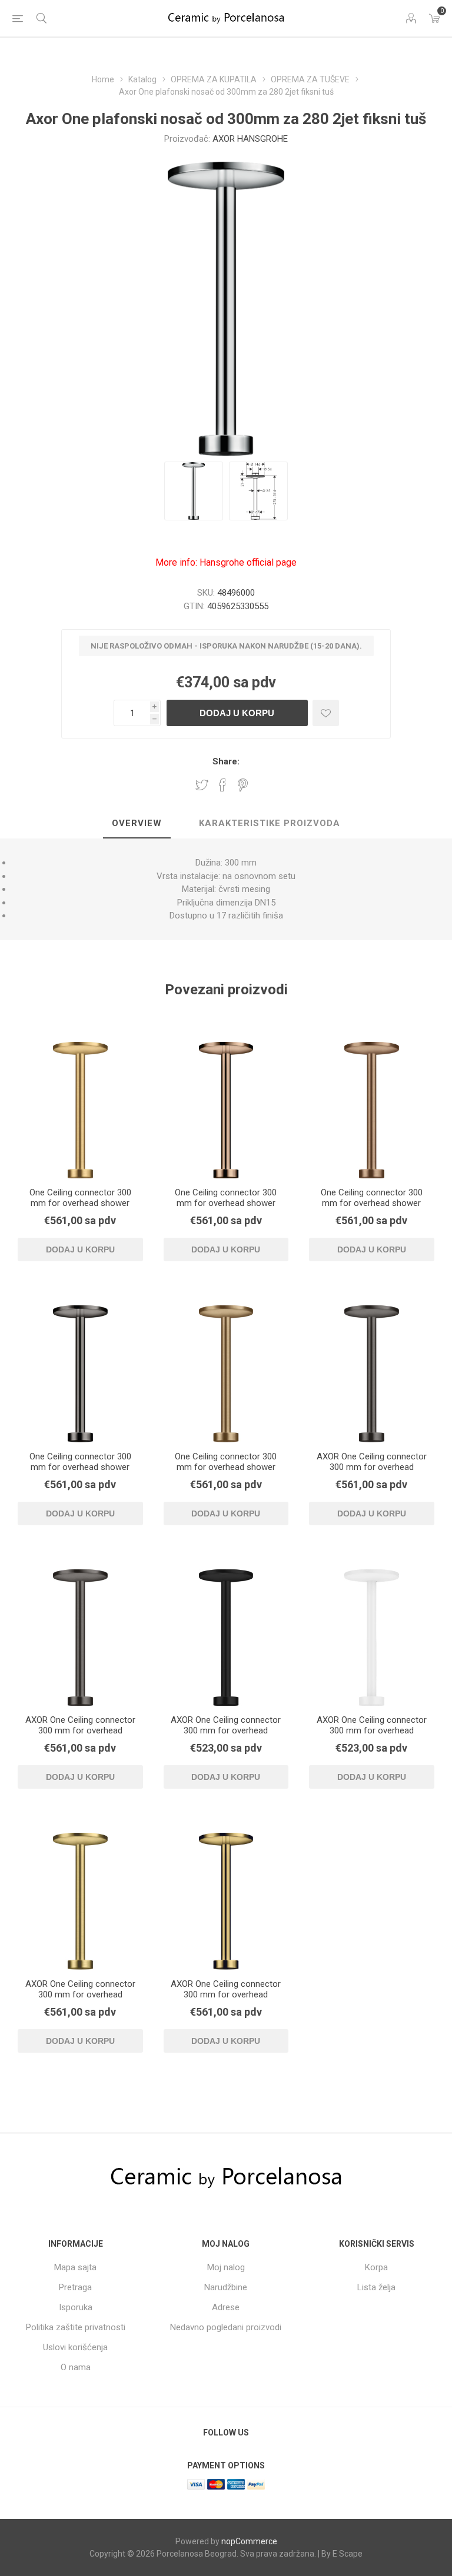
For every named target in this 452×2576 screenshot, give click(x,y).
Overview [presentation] (137, 823)
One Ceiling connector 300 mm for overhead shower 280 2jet (80, 1203)
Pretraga (75, 2287)
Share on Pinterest (243, 785)
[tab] (137, 824)
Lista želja (376, 2287)
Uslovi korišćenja (75, 2347)
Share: (226, 761)
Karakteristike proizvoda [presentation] (270, 823)
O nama (76, 2367)
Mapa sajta (75, 2267)
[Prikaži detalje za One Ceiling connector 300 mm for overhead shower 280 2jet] (80, 1110)
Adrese (226, 2307)
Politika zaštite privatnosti (76, 2327)
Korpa (376, 2267)
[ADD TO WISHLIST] (326, 713)
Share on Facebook (222, 785)
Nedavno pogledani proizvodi (226, 2327)
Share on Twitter (202, 785)
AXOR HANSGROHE (250, 139)
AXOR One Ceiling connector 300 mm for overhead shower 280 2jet (372, 1467)
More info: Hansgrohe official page (226, 562)
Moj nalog (226, 2267)
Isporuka (76, 2307)
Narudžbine (226, 2287)
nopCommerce (249, 2541)
